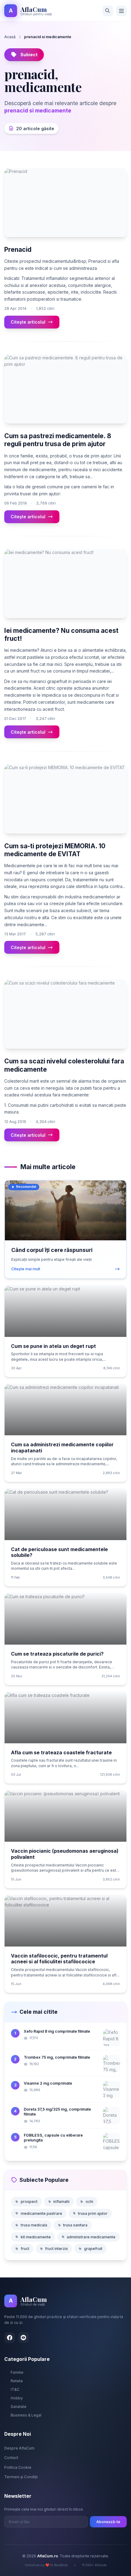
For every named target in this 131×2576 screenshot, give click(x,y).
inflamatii (61, 2202)
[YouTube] (24, 2337)
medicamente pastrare (41, 2213)
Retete (17, 2381)
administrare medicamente (91, 2237)
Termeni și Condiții (21, 2477)
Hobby (17, 2398)
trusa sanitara (75, 2225)
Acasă (10, 37)
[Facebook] (10, 2337)
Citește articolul (28, 322)
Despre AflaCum (19, 2448)
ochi (89, 2202)
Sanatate (19, 2407)
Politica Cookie (18, 2467)
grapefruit (93, 2249)
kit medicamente (36, 2237)
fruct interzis (57, 2249)
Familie (17, 2372)
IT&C (15, 2389)
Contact (11, 2458)
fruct (25, 2249)
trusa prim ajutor (93, 2213)
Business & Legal (26, 2415)
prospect (29, 2202)
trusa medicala (34, 2225)
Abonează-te (108, 2522)
